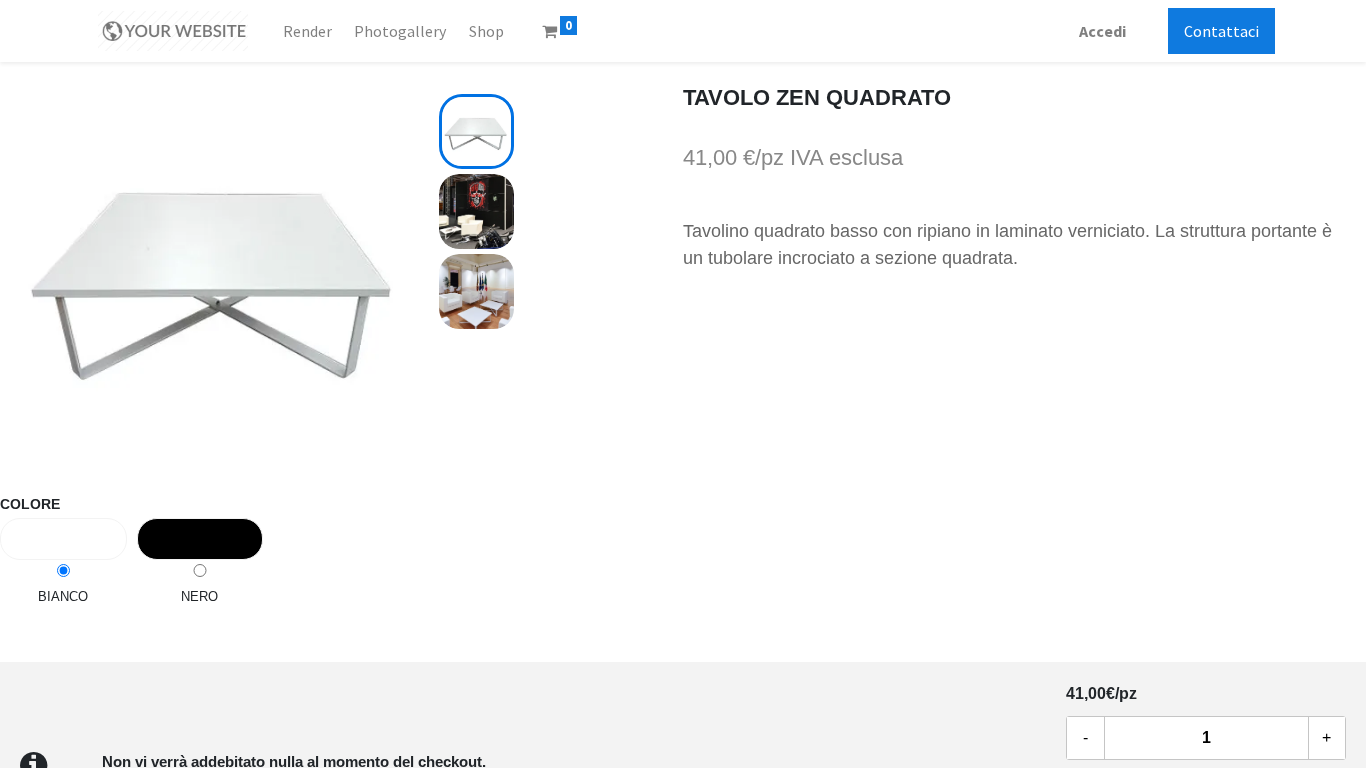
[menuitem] (307, 31)
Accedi (1102, 31)
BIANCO (63, 596)
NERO (199, 596)
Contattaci (1221, 31)
